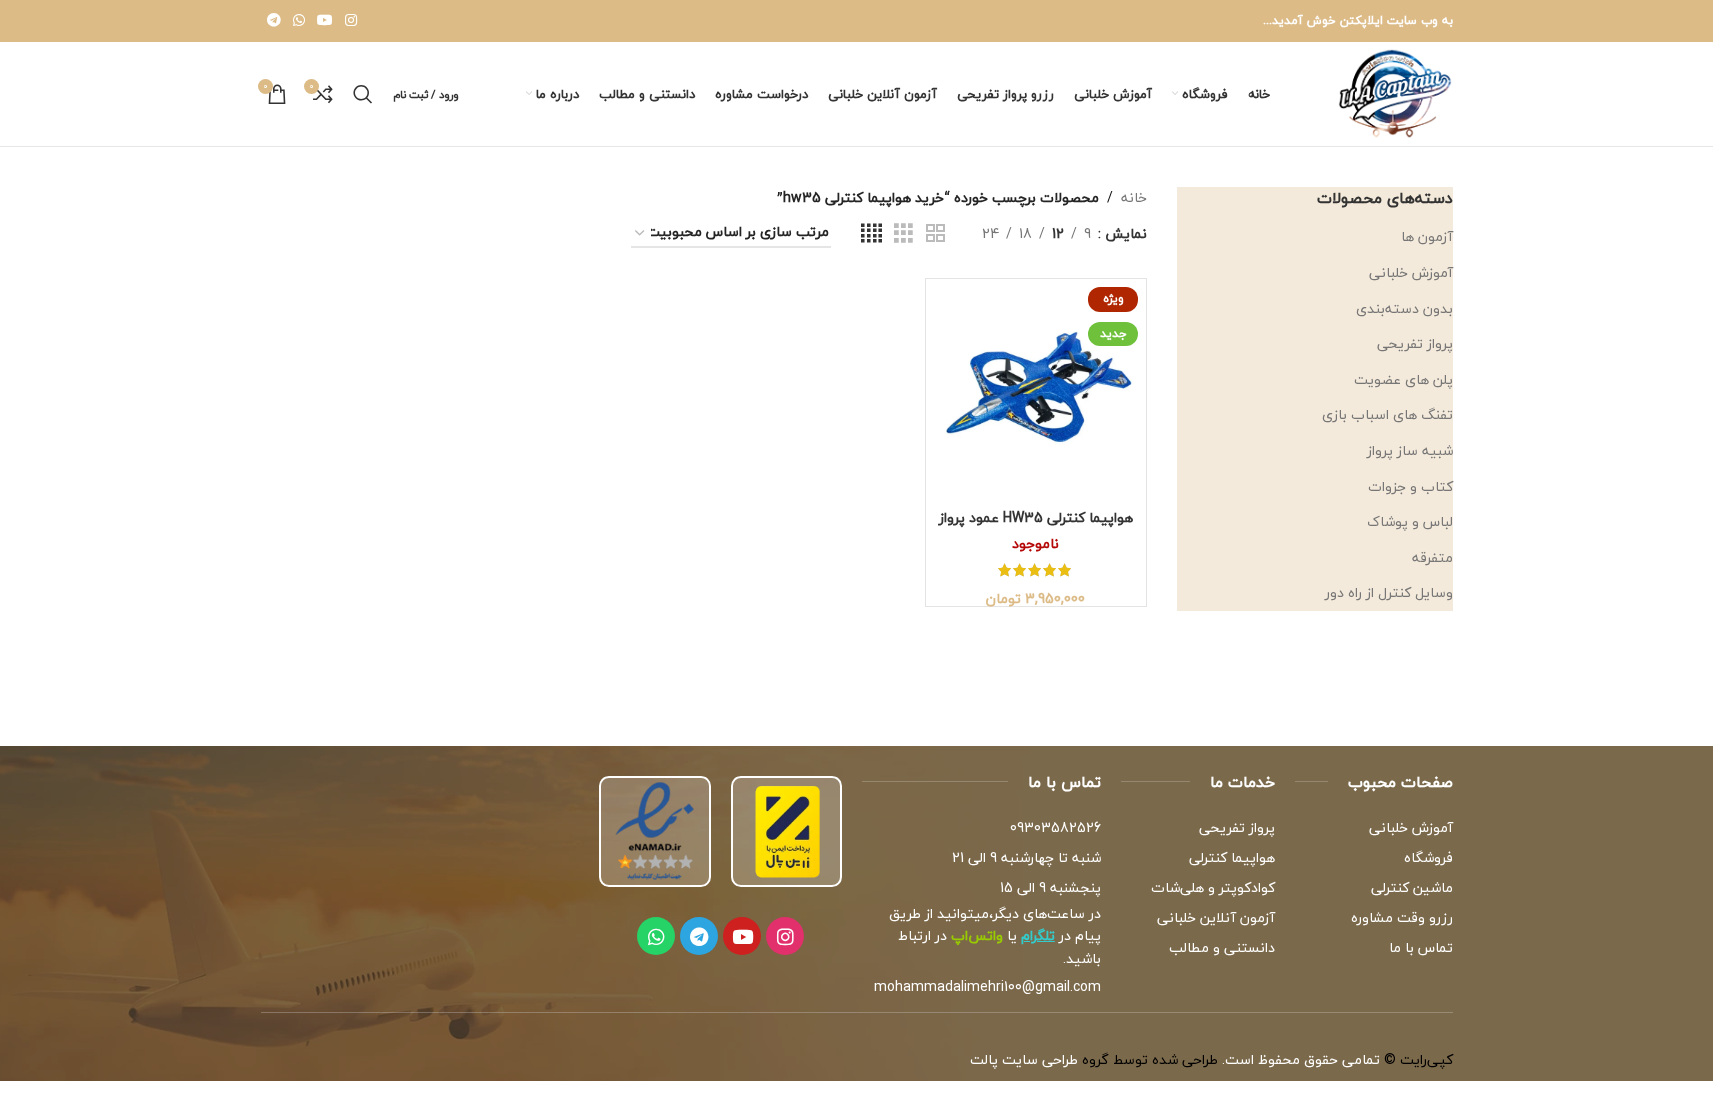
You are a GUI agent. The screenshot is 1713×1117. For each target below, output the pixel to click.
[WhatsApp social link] (299, 21)
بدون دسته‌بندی (1404, 308)
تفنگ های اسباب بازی (1387, 414)
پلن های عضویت (1403, 379)
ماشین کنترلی (1411, 887)
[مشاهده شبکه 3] (903, 234)
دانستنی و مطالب (1222, 947)
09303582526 (1055, 827)
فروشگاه (1428, 857)
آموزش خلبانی (1411, 272)
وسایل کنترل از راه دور (1389, 592)
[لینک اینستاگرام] (351, 21)
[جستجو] (363, 94)
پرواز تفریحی (1415, 343)
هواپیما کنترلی (1232, 857)
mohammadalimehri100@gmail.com (987, 986)
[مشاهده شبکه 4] (871, 234)
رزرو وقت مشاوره (1401, 917)
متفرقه (1432, 557)
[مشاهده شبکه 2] (935, 234)
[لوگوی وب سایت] (1395, 91)
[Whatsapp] (656, 936)
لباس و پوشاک (1410, 521)
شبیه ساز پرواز (1410, 450)
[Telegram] (699, 936)
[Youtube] (742, 936)
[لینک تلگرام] (274, 21)
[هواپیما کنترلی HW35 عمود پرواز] (1036, 389)
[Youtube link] (325, 21)
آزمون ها (1427, 236)
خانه (1134, 198)
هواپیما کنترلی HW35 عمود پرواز (1036, 517)
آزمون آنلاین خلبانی (1216, 917)
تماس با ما (1420, 947)
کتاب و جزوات (1410, 486)
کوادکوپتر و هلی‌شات (1213, 887)
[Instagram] (785, 936)
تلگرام (1038, 935)
